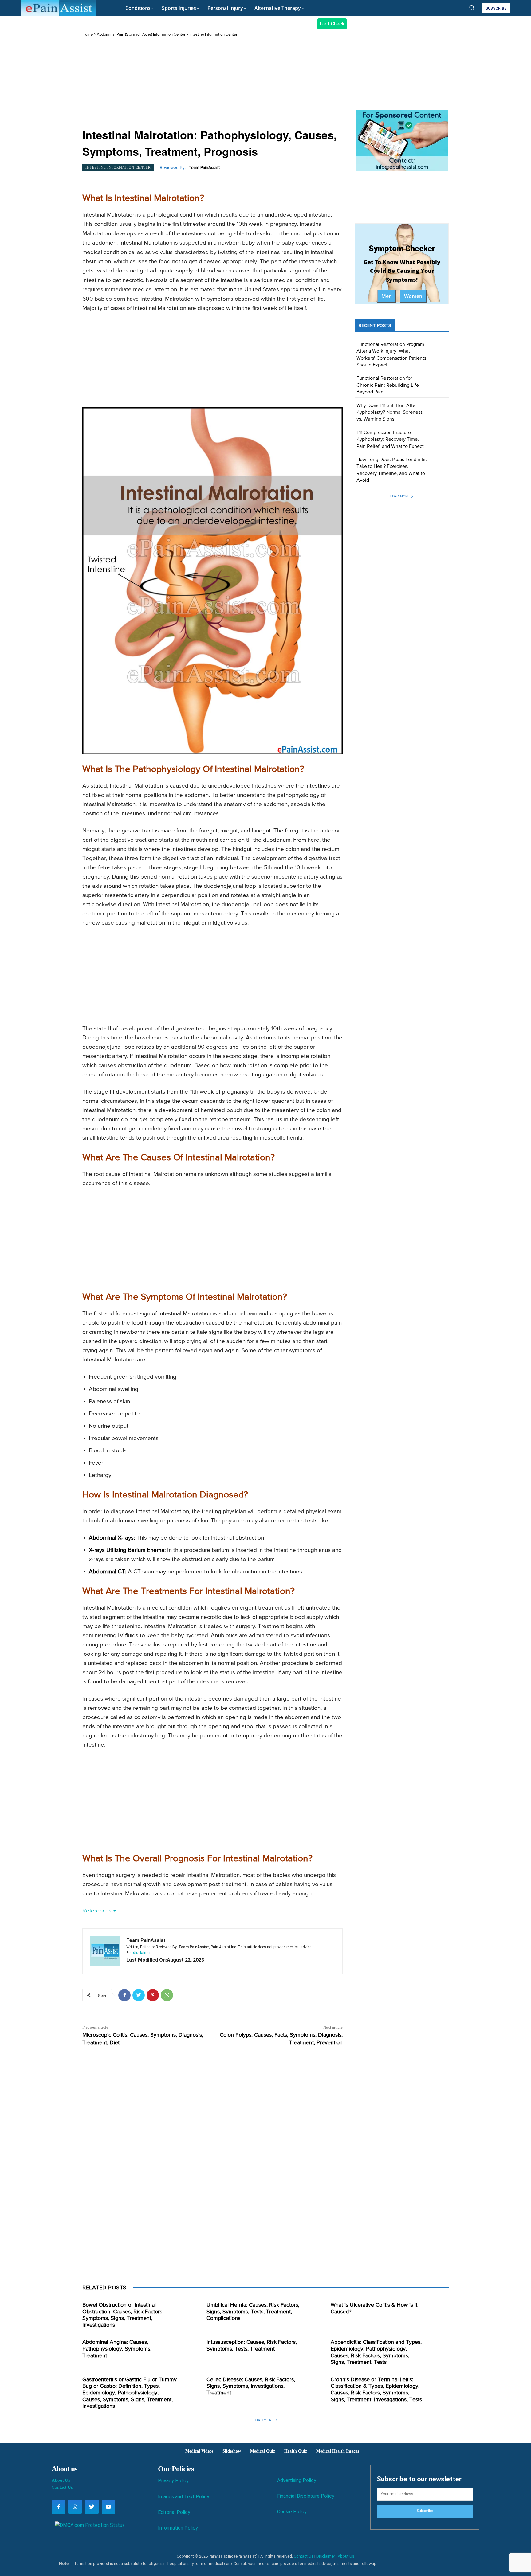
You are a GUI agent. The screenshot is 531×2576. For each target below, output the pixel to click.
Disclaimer (326, 2556)
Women (413, 296)
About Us (61, 2480)
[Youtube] (108, 2507)
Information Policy (178, 2528)
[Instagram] (75, 2507)
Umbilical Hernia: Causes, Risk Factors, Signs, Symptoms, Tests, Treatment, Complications (253, 2312)
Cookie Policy (292, 2512)
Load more (400, 496)
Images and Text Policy (184, 2497)
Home (88, 35)
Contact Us (62, 2487)
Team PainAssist (204, 168)
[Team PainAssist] (105, 1951)
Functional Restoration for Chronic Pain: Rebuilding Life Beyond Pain (388, 385)
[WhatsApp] (167, 1995)
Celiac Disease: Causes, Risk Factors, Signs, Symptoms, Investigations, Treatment (251, 2386)
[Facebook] (124, 1995)
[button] (472, 7)
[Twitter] (139, 1995)
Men (387, 296)
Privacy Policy (173, 2481)
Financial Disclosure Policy (306, 2496)
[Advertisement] (212, 83)
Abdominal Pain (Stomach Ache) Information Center (141, 35)
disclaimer (142, 1953)
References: (98, 1911)
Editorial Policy (174, 2512)
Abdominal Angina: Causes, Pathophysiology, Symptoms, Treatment (117, 2349)
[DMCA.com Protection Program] (88, 2525)
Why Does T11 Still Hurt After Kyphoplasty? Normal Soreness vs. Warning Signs (389, 413)
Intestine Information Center (213, 35)
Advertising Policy (297, 2480)
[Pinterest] (153, 1995)
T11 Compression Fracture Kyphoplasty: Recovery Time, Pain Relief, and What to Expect (390, 440)
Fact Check (332, 24)
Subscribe (425, 2511)
